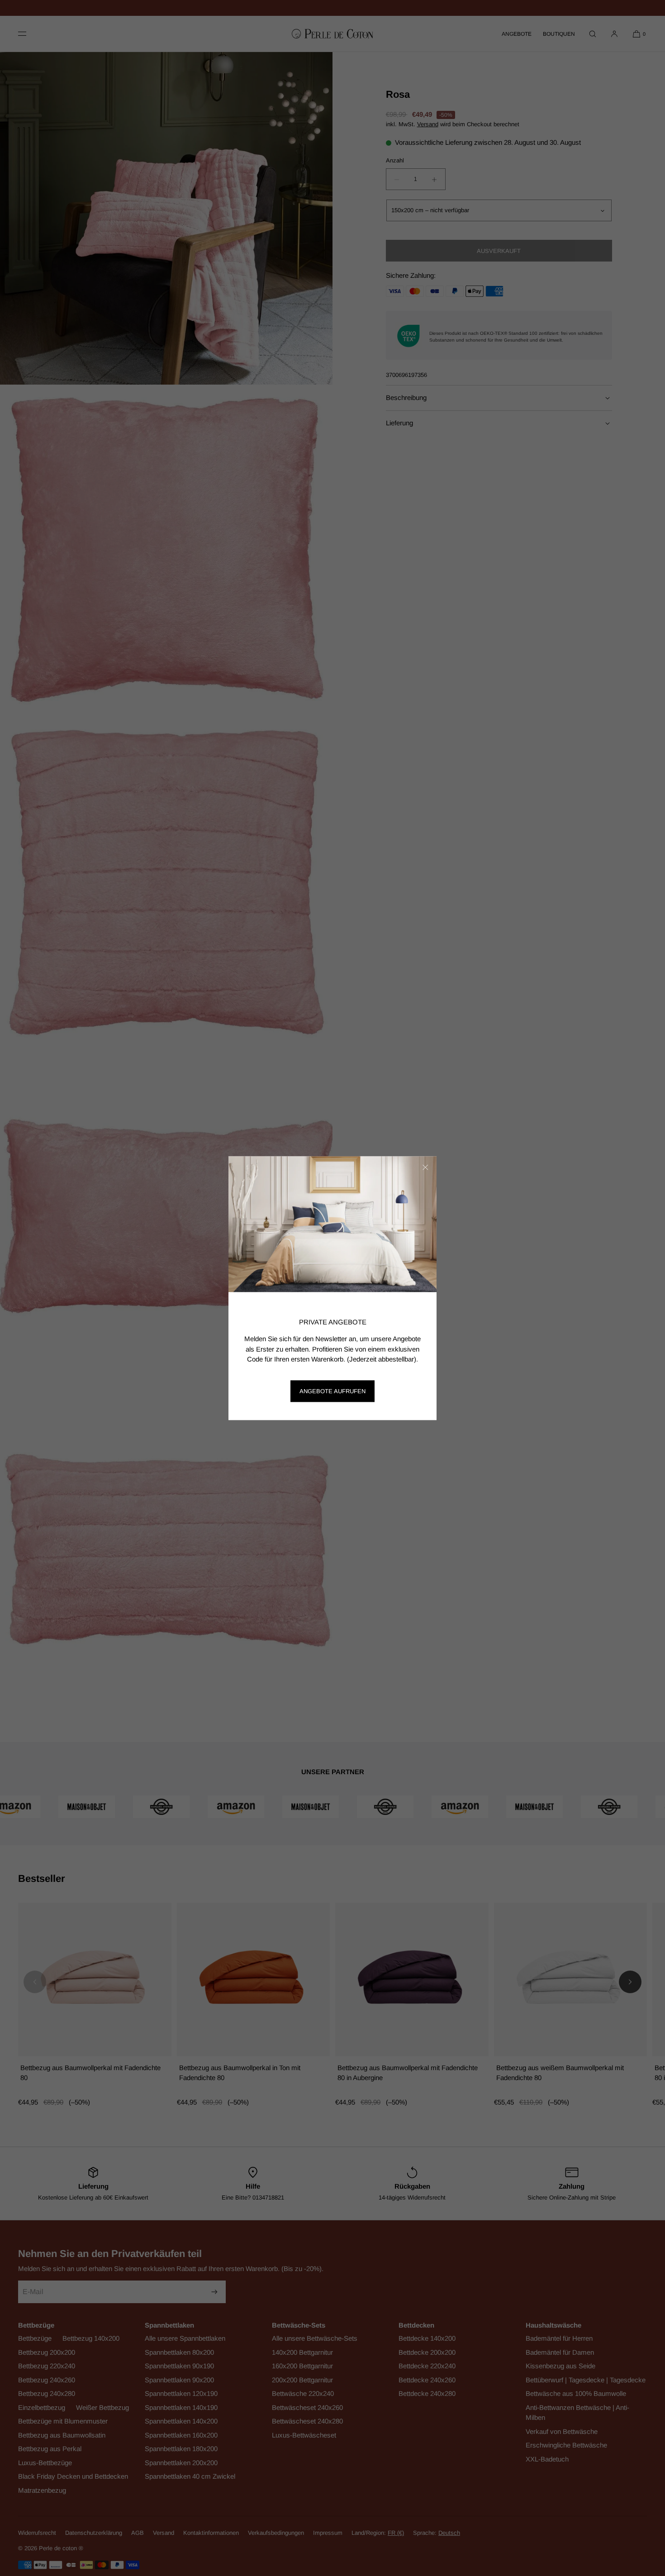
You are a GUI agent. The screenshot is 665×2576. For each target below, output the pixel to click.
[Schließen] (425, 1167)
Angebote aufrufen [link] (332, 1391)
